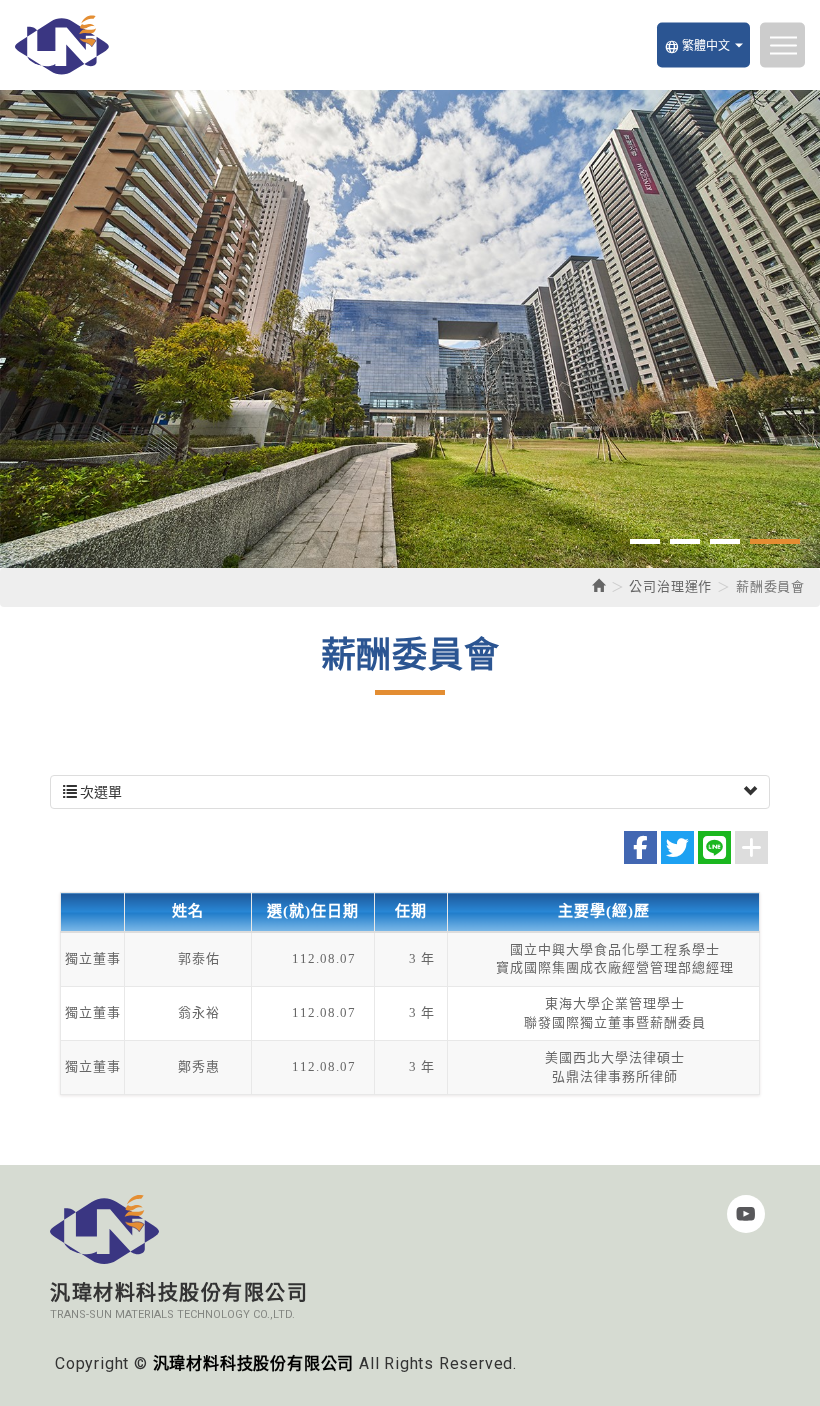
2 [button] (685, 541)
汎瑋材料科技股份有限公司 (62, 45)
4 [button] (775, 541)
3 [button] (725, 541)
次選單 (99, 792)
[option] (410, 329)
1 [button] (645, 541)
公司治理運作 (670, 586)
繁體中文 (697, 45)
